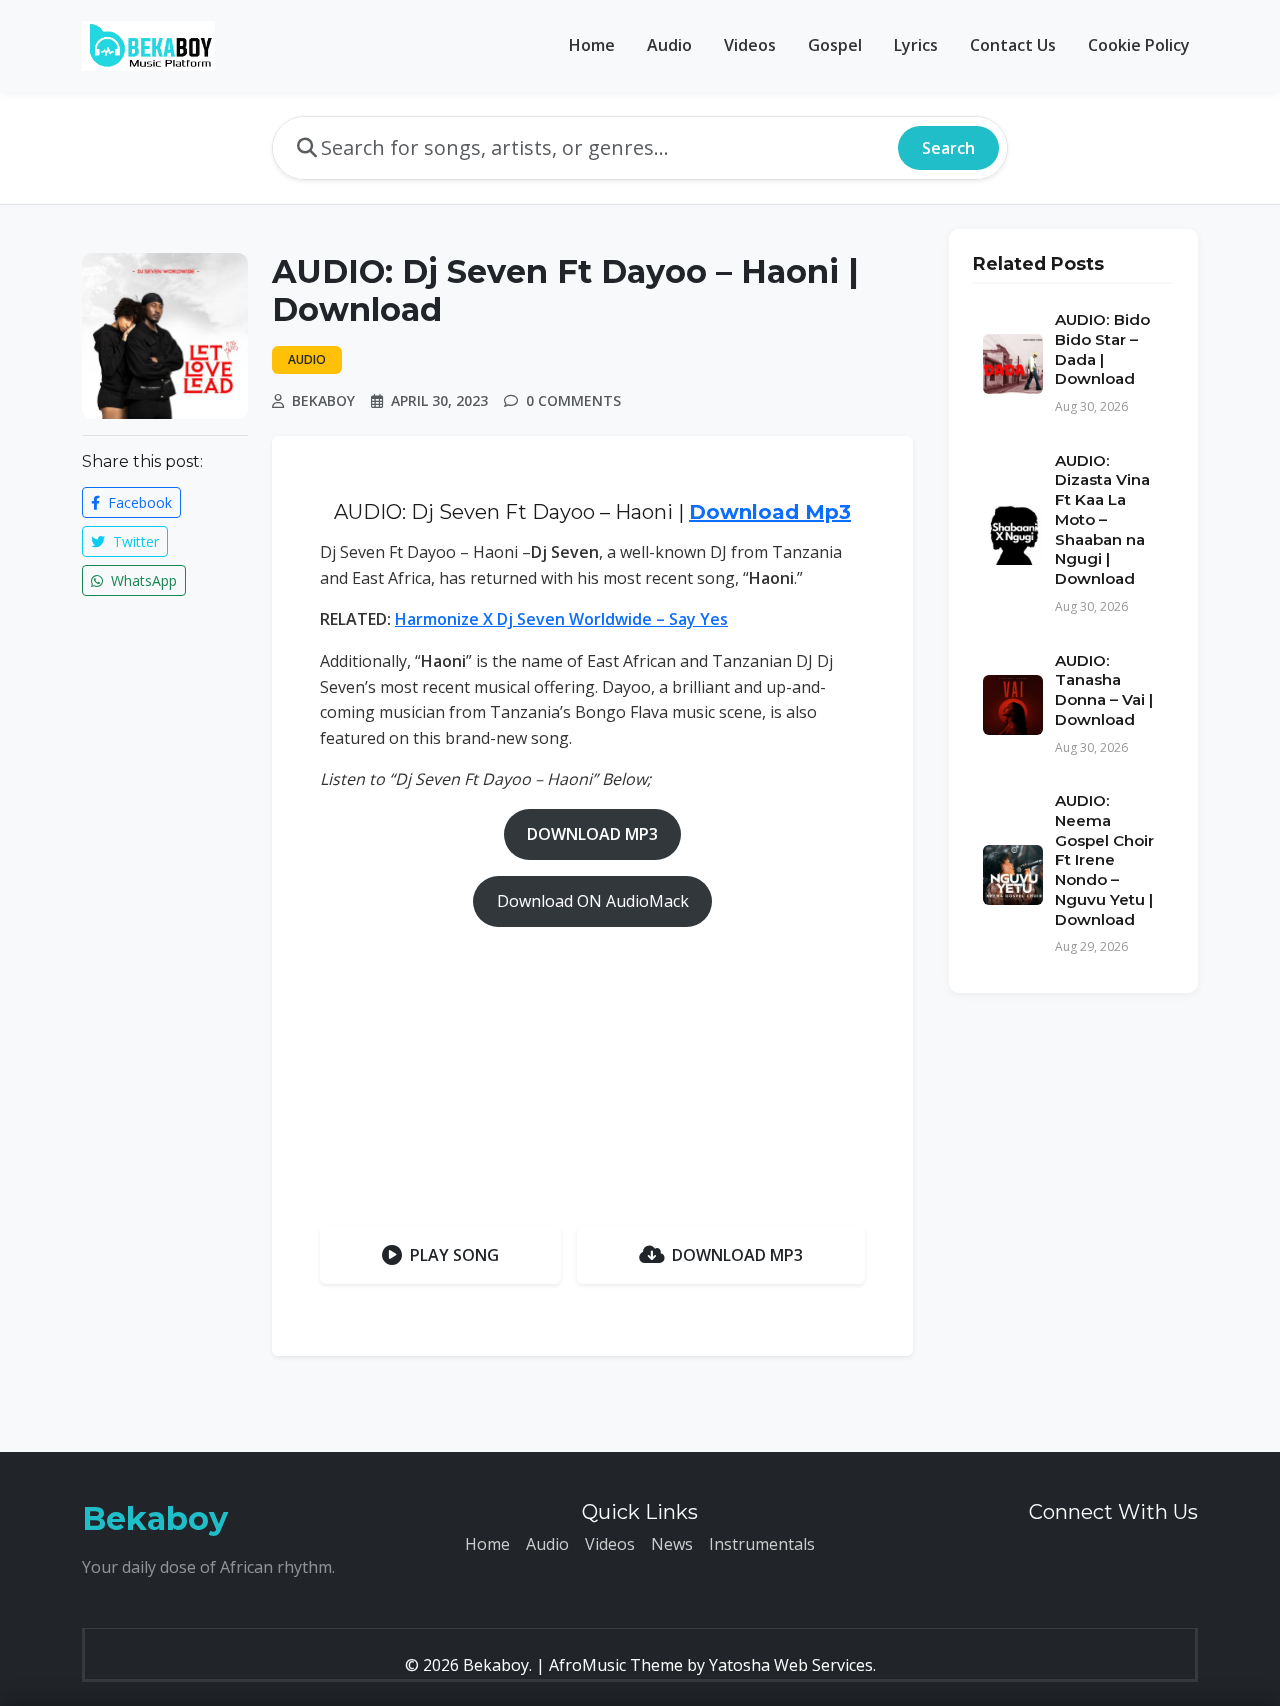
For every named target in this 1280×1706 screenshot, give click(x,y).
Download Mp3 (770, 512)
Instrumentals (762, 1544)
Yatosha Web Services (791, 1665)
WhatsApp (142, 580)
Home (592, 45)
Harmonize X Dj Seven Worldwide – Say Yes (561, 619)
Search (948, 148)
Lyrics (916, 45)
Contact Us (1013, 45)
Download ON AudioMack (593, 901)
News (672, 1544)
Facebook (138, 502)
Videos (750, 45)
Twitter (134, 541)
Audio (669, 45)
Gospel (835, 45)
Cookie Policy (1139, 45)
